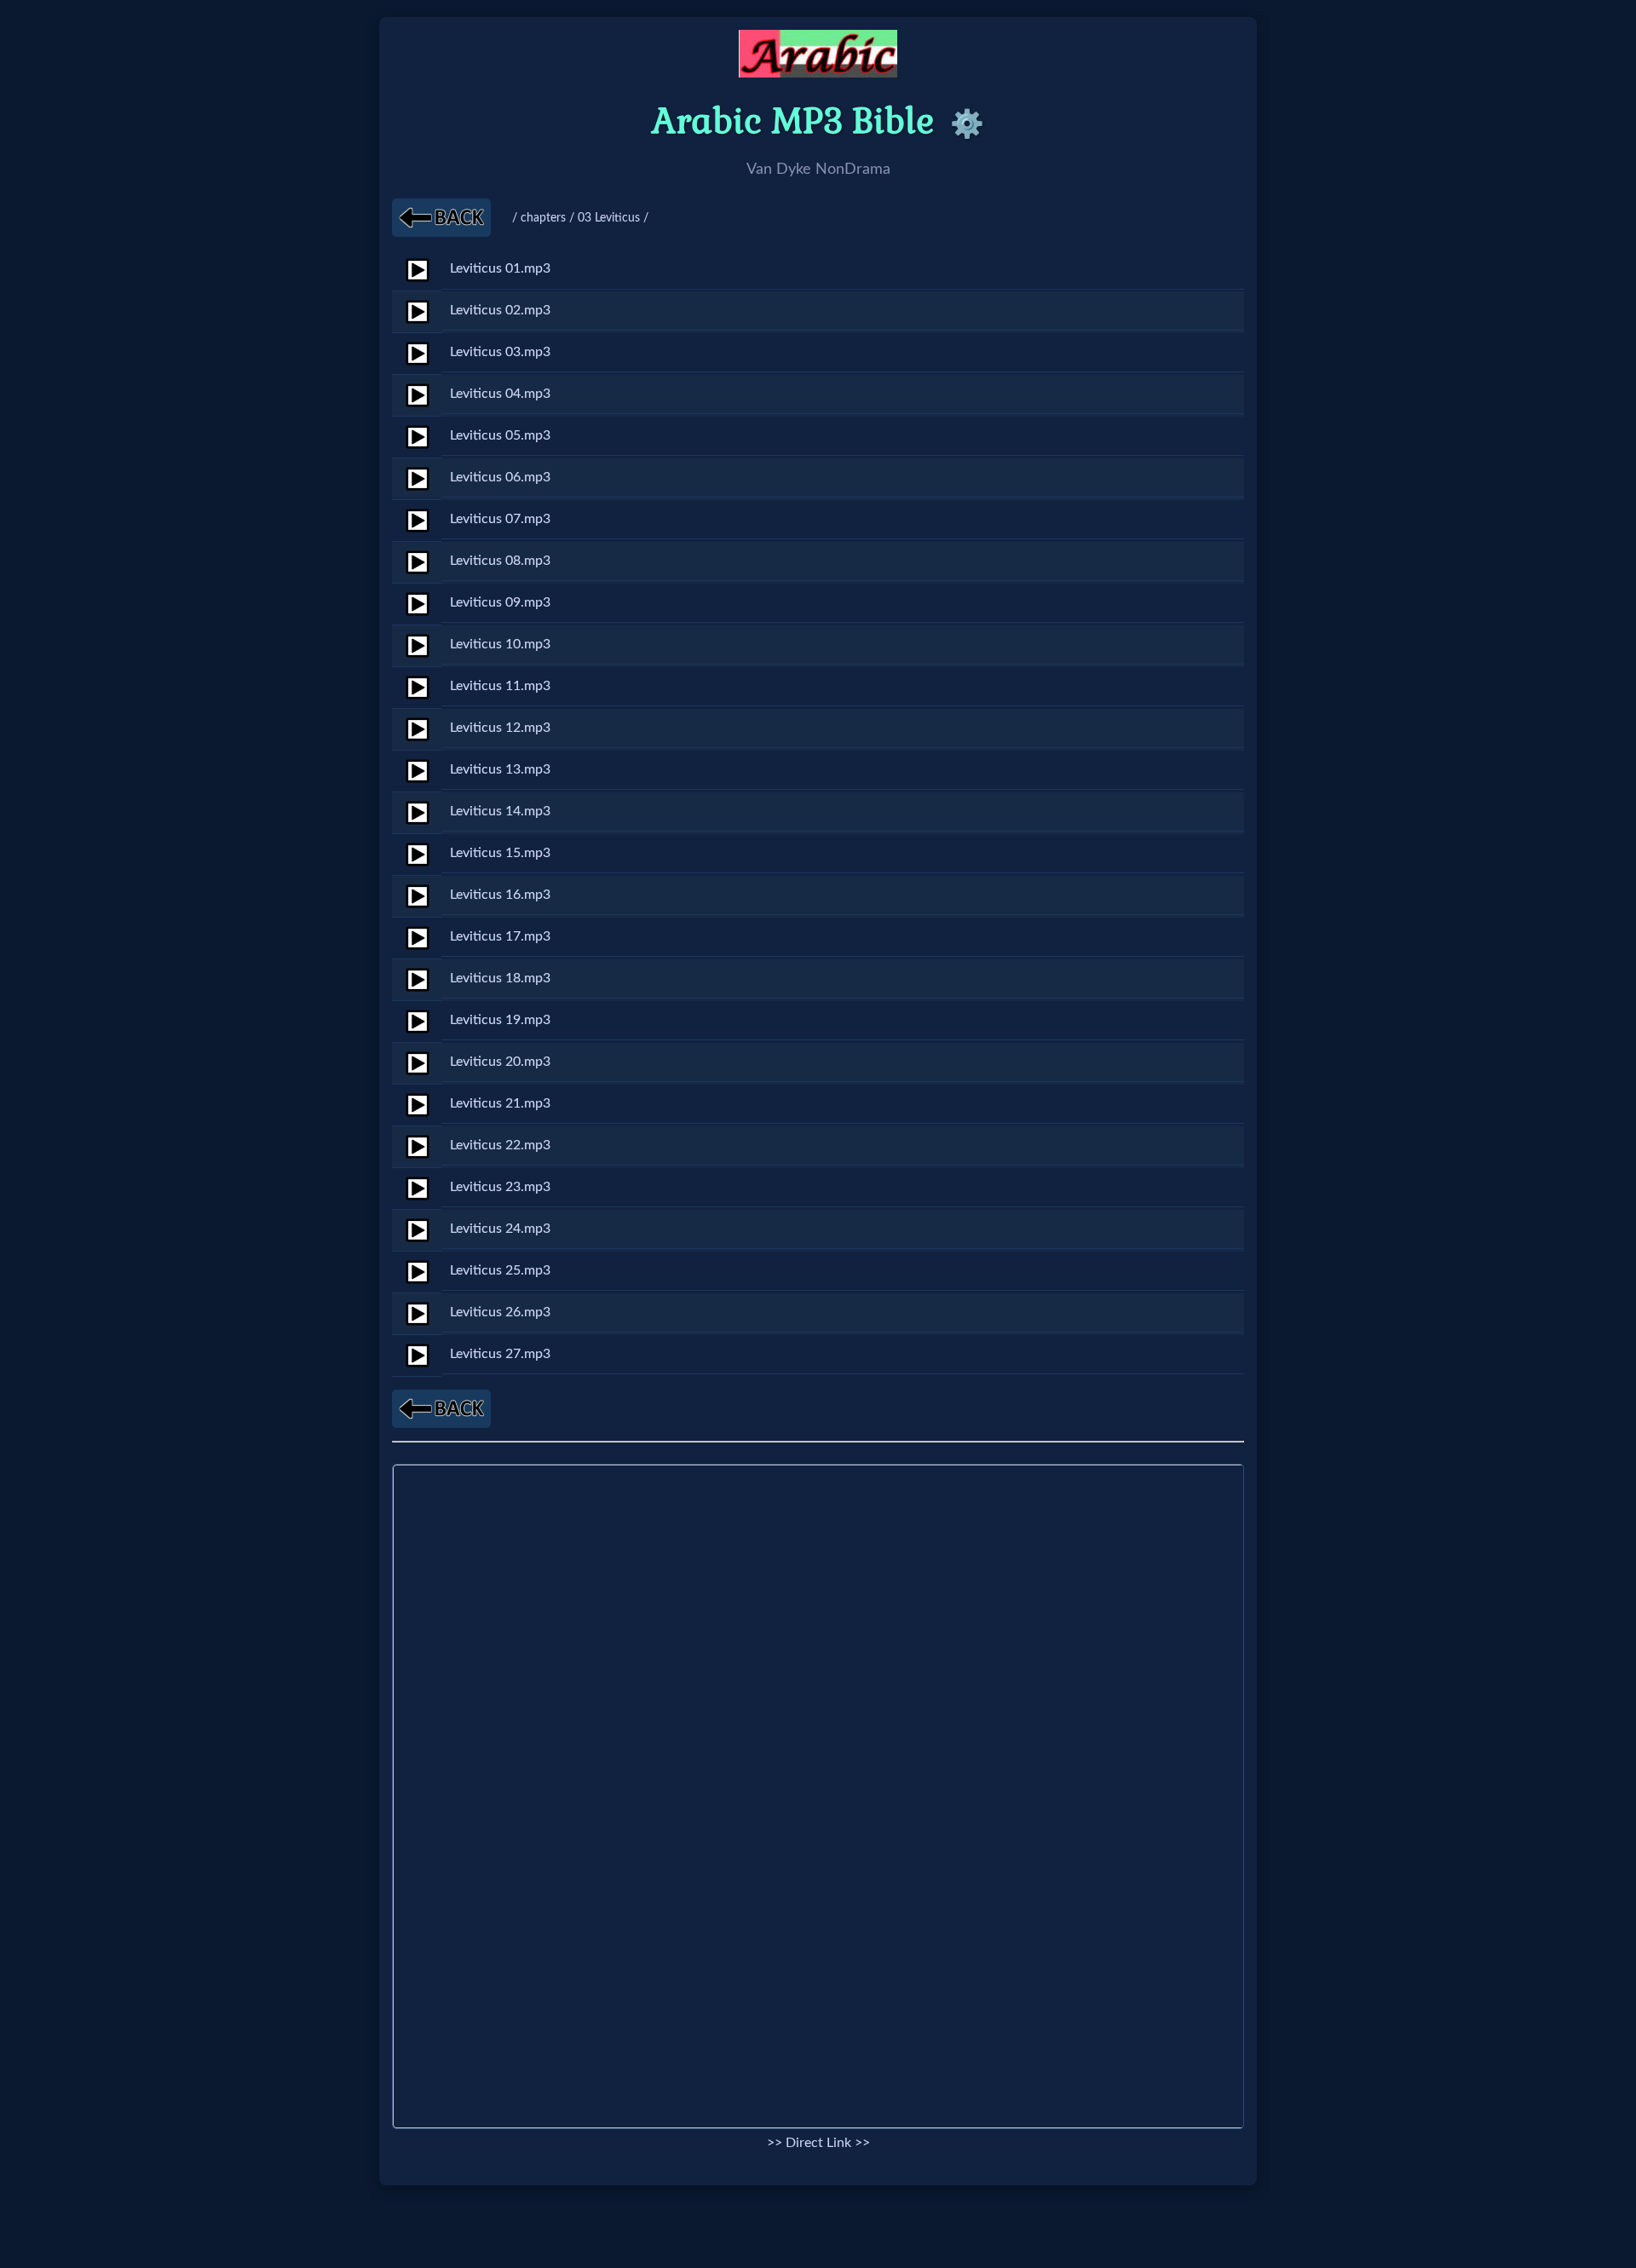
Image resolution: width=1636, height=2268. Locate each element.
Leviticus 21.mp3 (500, 1103)
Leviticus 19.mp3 (500, 1020)
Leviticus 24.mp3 (500, 1229)
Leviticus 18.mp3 (500, 978)
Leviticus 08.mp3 (500, 561)
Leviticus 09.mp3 (500, 602)
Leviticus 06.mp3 (500, 477)
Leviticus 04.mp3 (500, 394)
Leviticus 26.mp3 (500, 1312)
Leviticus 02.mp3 (500, 310)
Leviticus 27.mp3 (500, 1354)
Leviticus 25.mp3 (500, 1270)
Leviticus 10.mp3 (500, 644)
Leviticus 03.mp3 (500, 352)
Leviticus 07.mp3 (500, 519)
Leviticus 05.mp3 (500, 435)
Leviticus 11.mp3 (500, 686)
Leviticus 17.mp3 (500, 936)
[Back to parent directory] (441, 218)
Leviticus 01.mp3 (500, 268)
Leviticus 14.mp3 (500, 811)
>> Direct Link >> (818, 2143)
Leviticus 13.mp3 (500, 769)
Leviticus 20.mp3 (500, 1062)
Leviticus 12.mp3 (500, 728)
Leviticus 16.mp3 (500, 895)
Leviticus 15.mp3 (500, 853)
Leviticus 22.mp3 (500, 1145)
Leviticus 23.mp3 (500, 1187)
